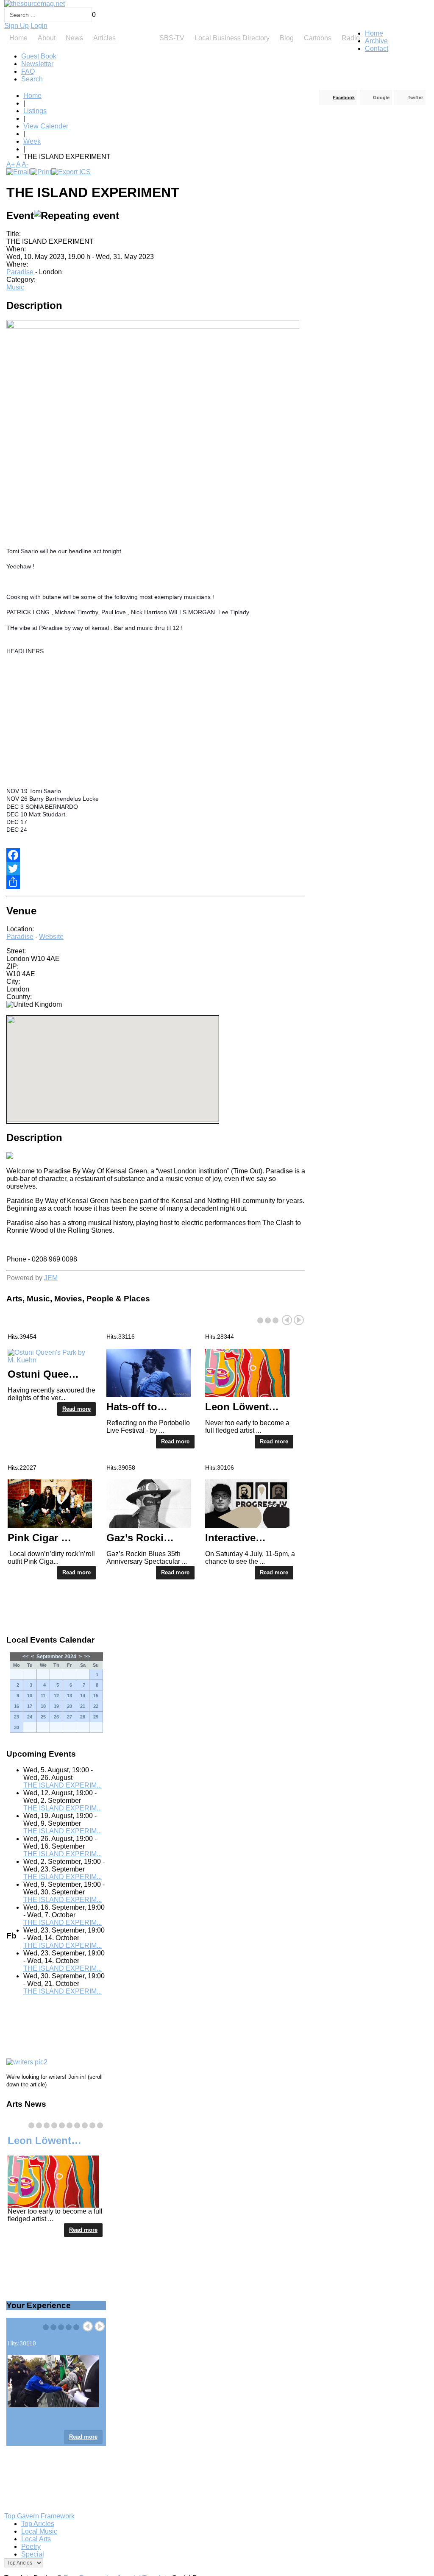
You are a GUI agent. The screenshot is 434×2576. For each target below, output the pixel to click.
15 (96, 1696)
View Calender (46, 126)
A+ (11, 164)
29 (96, 1717)
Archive (376, 41)
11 (43, 1696)
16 (17, 1706)
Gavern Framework (46, 2516)
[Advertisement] (219, 721)
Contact (377, 49)
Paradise (20, 272)
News (74, 38)
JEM (51, 1278)
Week (32, 141)
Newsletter (37, 64)
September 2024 (56, 1657)
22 (96, 1706)
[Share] (156, 882)
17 (30, 1706)
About (47, 38)
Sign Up (17, 26)
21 (83, 1706)
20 (70, 1706)
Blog (287, 38)
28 (83, 1717)
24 (30, 1717)
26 (56, 1717)
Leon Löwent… (45, 2140)
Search (32, 79)
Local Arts (36, 2539)
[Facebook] (156, 855)
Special (33, 2554)
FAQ (28, 71)
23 (17, 1717)
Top (10, 2516)
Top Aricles (38, 2524)
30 (17, 1727)
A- (25, 164)
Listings (138, 38)
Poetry (31, 2547)
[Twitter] (156, 869)
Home (18, 38)
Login (39, 26)
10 (30, 1696)
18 (43, 1706)
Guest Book (39, 56)
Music (15, 287)
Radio (351, 38)
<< (25, 1657)
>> (87, 1657)
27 (70, 1717)
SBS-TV (172, 38)
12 (56, 1696)
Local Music (39, 2531)
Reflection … (39, 2417)
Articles (104, 38)
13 (70, 1696)
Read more (77, 1409)
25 (43, 1717)
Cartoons (318, 38)
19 (56, 1706)
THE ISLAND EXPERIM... (63, 1785)
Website (51, 937)
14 (83, 1696)
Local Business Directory (232, 38)
